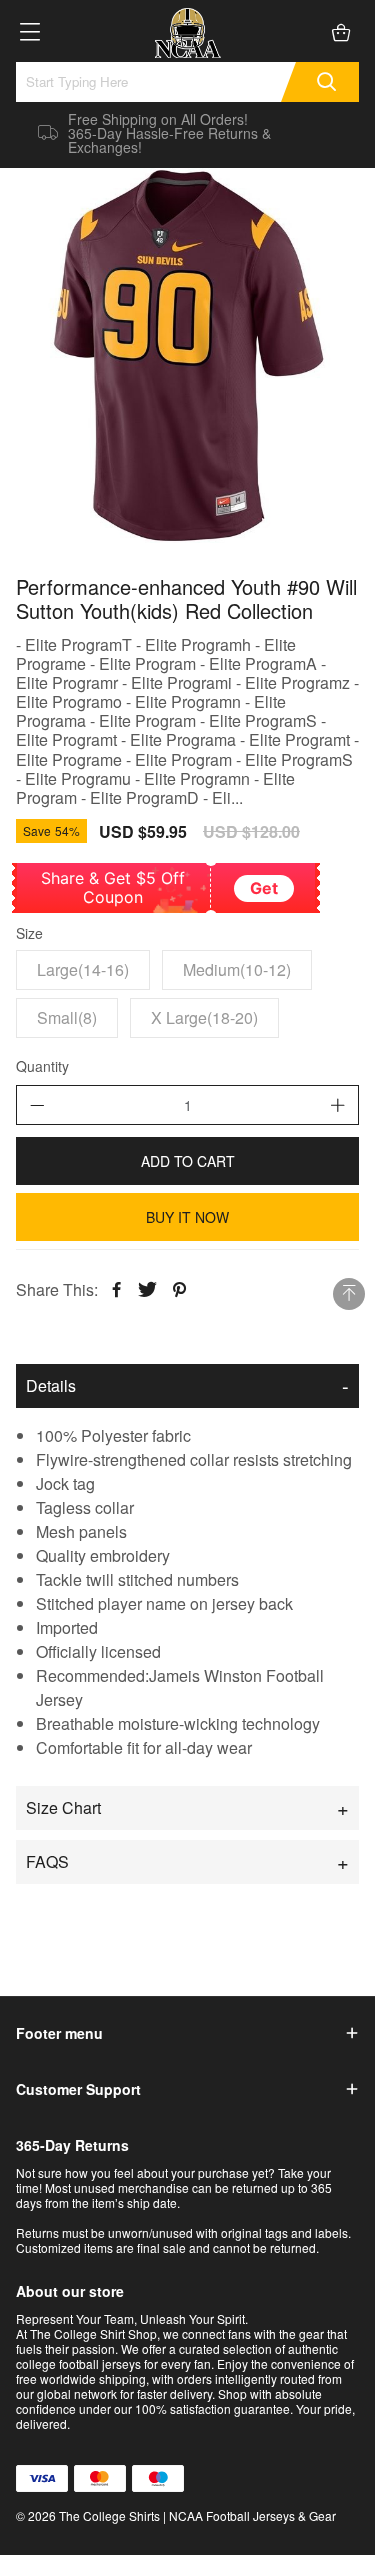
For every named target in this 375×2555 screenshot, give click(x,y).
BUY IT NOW (187, 1217)
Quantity (42, 1067)
